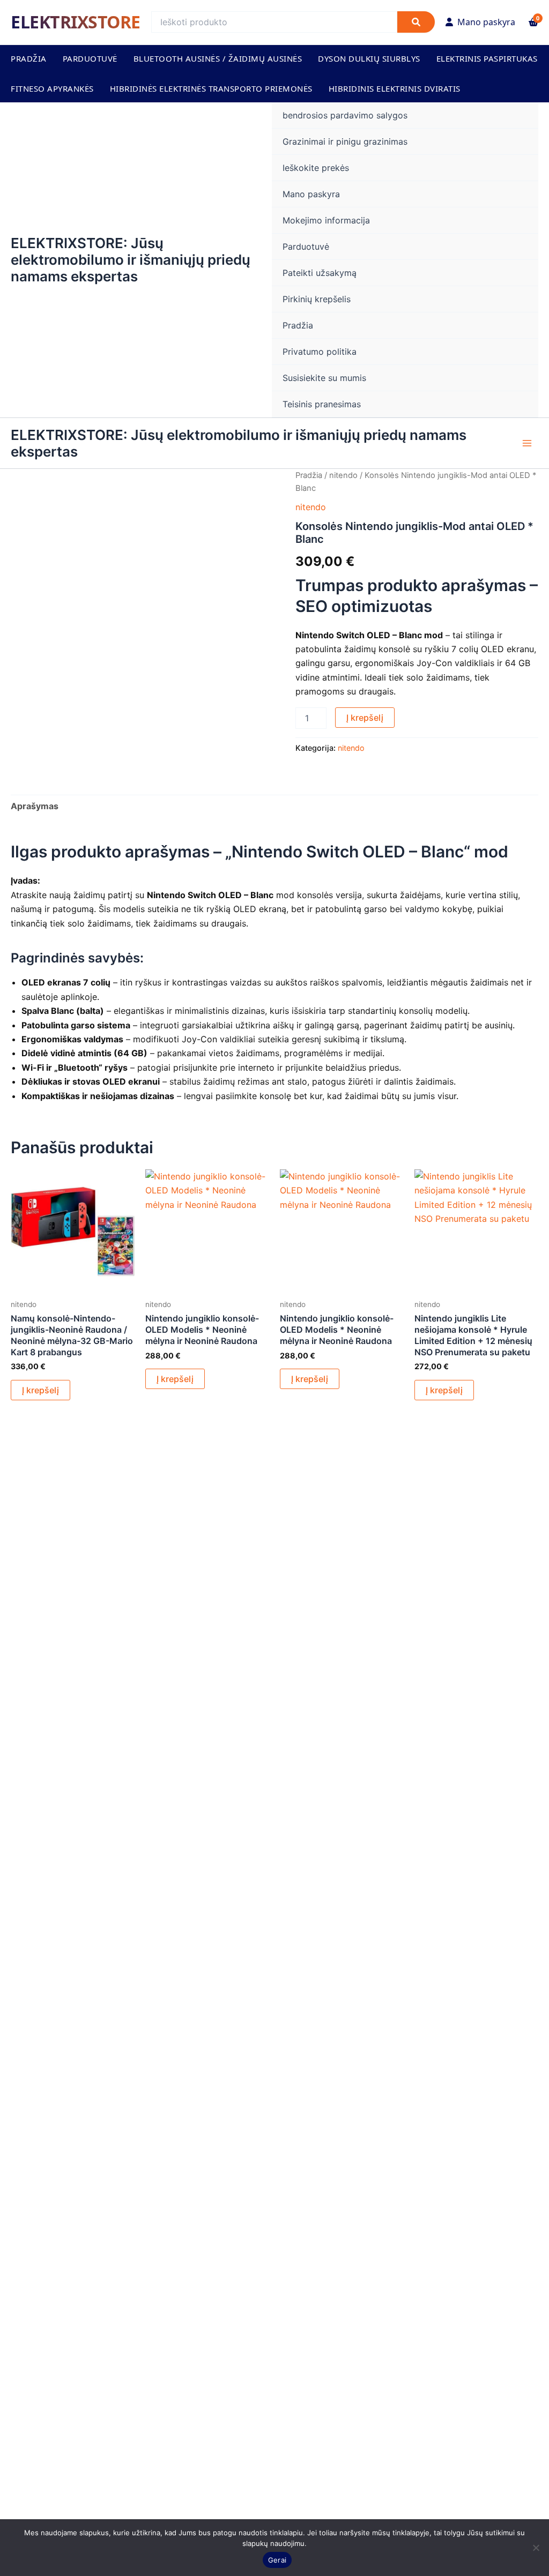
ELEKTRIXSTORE (76, 22)
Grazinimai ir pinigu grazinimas (345, 141)
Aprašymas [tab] (35, 806)
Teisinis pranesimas (322, 404)
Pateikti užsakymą (320, 273)
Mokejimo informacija (326, 220)
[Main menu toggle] (527, 443)
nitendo (343, 475)
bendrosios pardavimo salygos (345, 115)
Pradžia (29, 58)
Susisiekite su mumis (324, 378)
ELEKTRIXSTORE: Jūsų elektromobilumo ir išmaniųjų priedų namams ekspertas (131, 260)
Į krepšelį (365, 718)
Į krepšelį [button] (40, 1390)
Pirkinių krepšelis (317, 299)
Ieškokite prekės (316, 168)
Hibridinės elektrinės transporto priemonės (211, 88)
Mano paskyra (486, 22)
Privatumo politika (320, 352)
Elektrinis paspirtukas (487, 58)
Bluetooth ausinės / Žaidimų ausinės (218, 58)
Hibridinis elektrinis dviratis (395, 88)
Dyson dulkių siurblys (369, 58)
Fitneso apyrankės (52, 88)
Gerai (277, 2560)
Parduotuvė (90, 58)
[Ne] (536, 2548)
